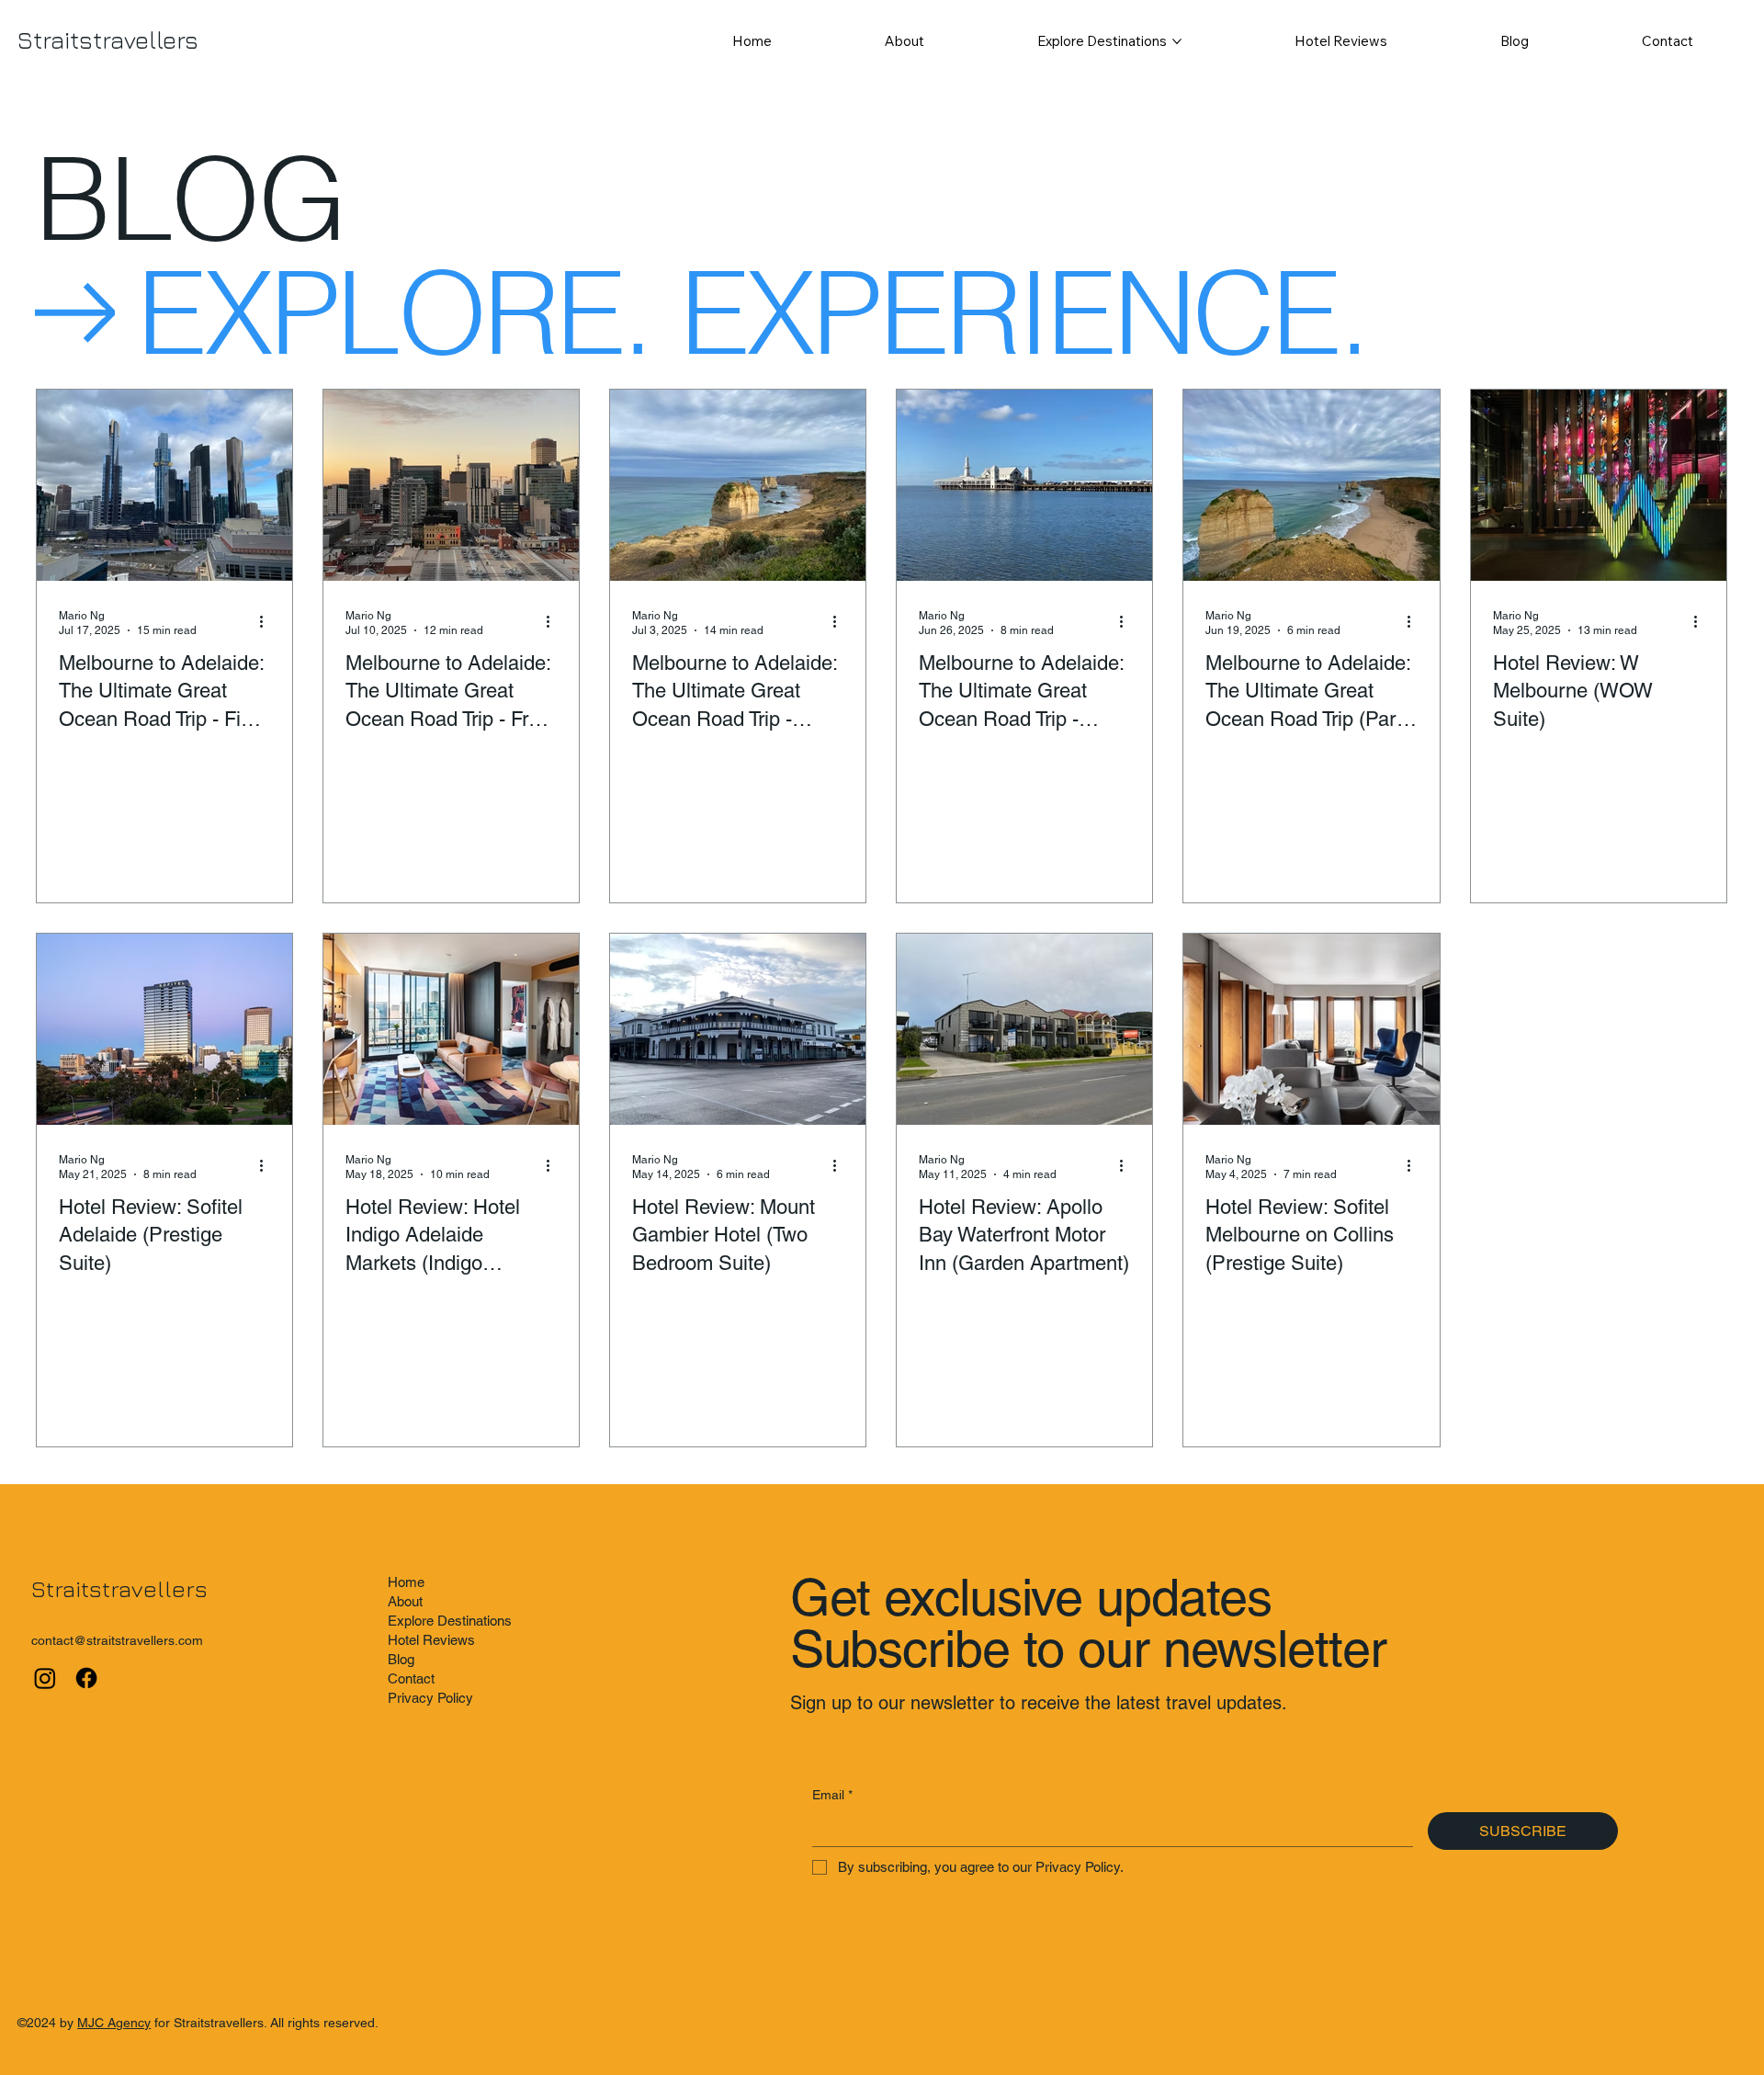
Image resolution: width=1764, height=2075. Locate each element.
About (405, 1601)
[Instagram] (45, 1678)
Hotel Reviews (431, 1640)
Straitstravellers (108, 40)
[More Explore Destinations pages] (1177, 41)
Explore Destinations (450, 1621)
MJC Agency (114, 2023)
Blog (401, 1659)
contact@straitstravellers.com (117, 1640)
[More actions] (267, 622)
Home (406, 1582)
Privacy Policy (430, 1698)
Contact (411, 1678)
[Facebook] (86, 1678)
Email (832, 1795)
